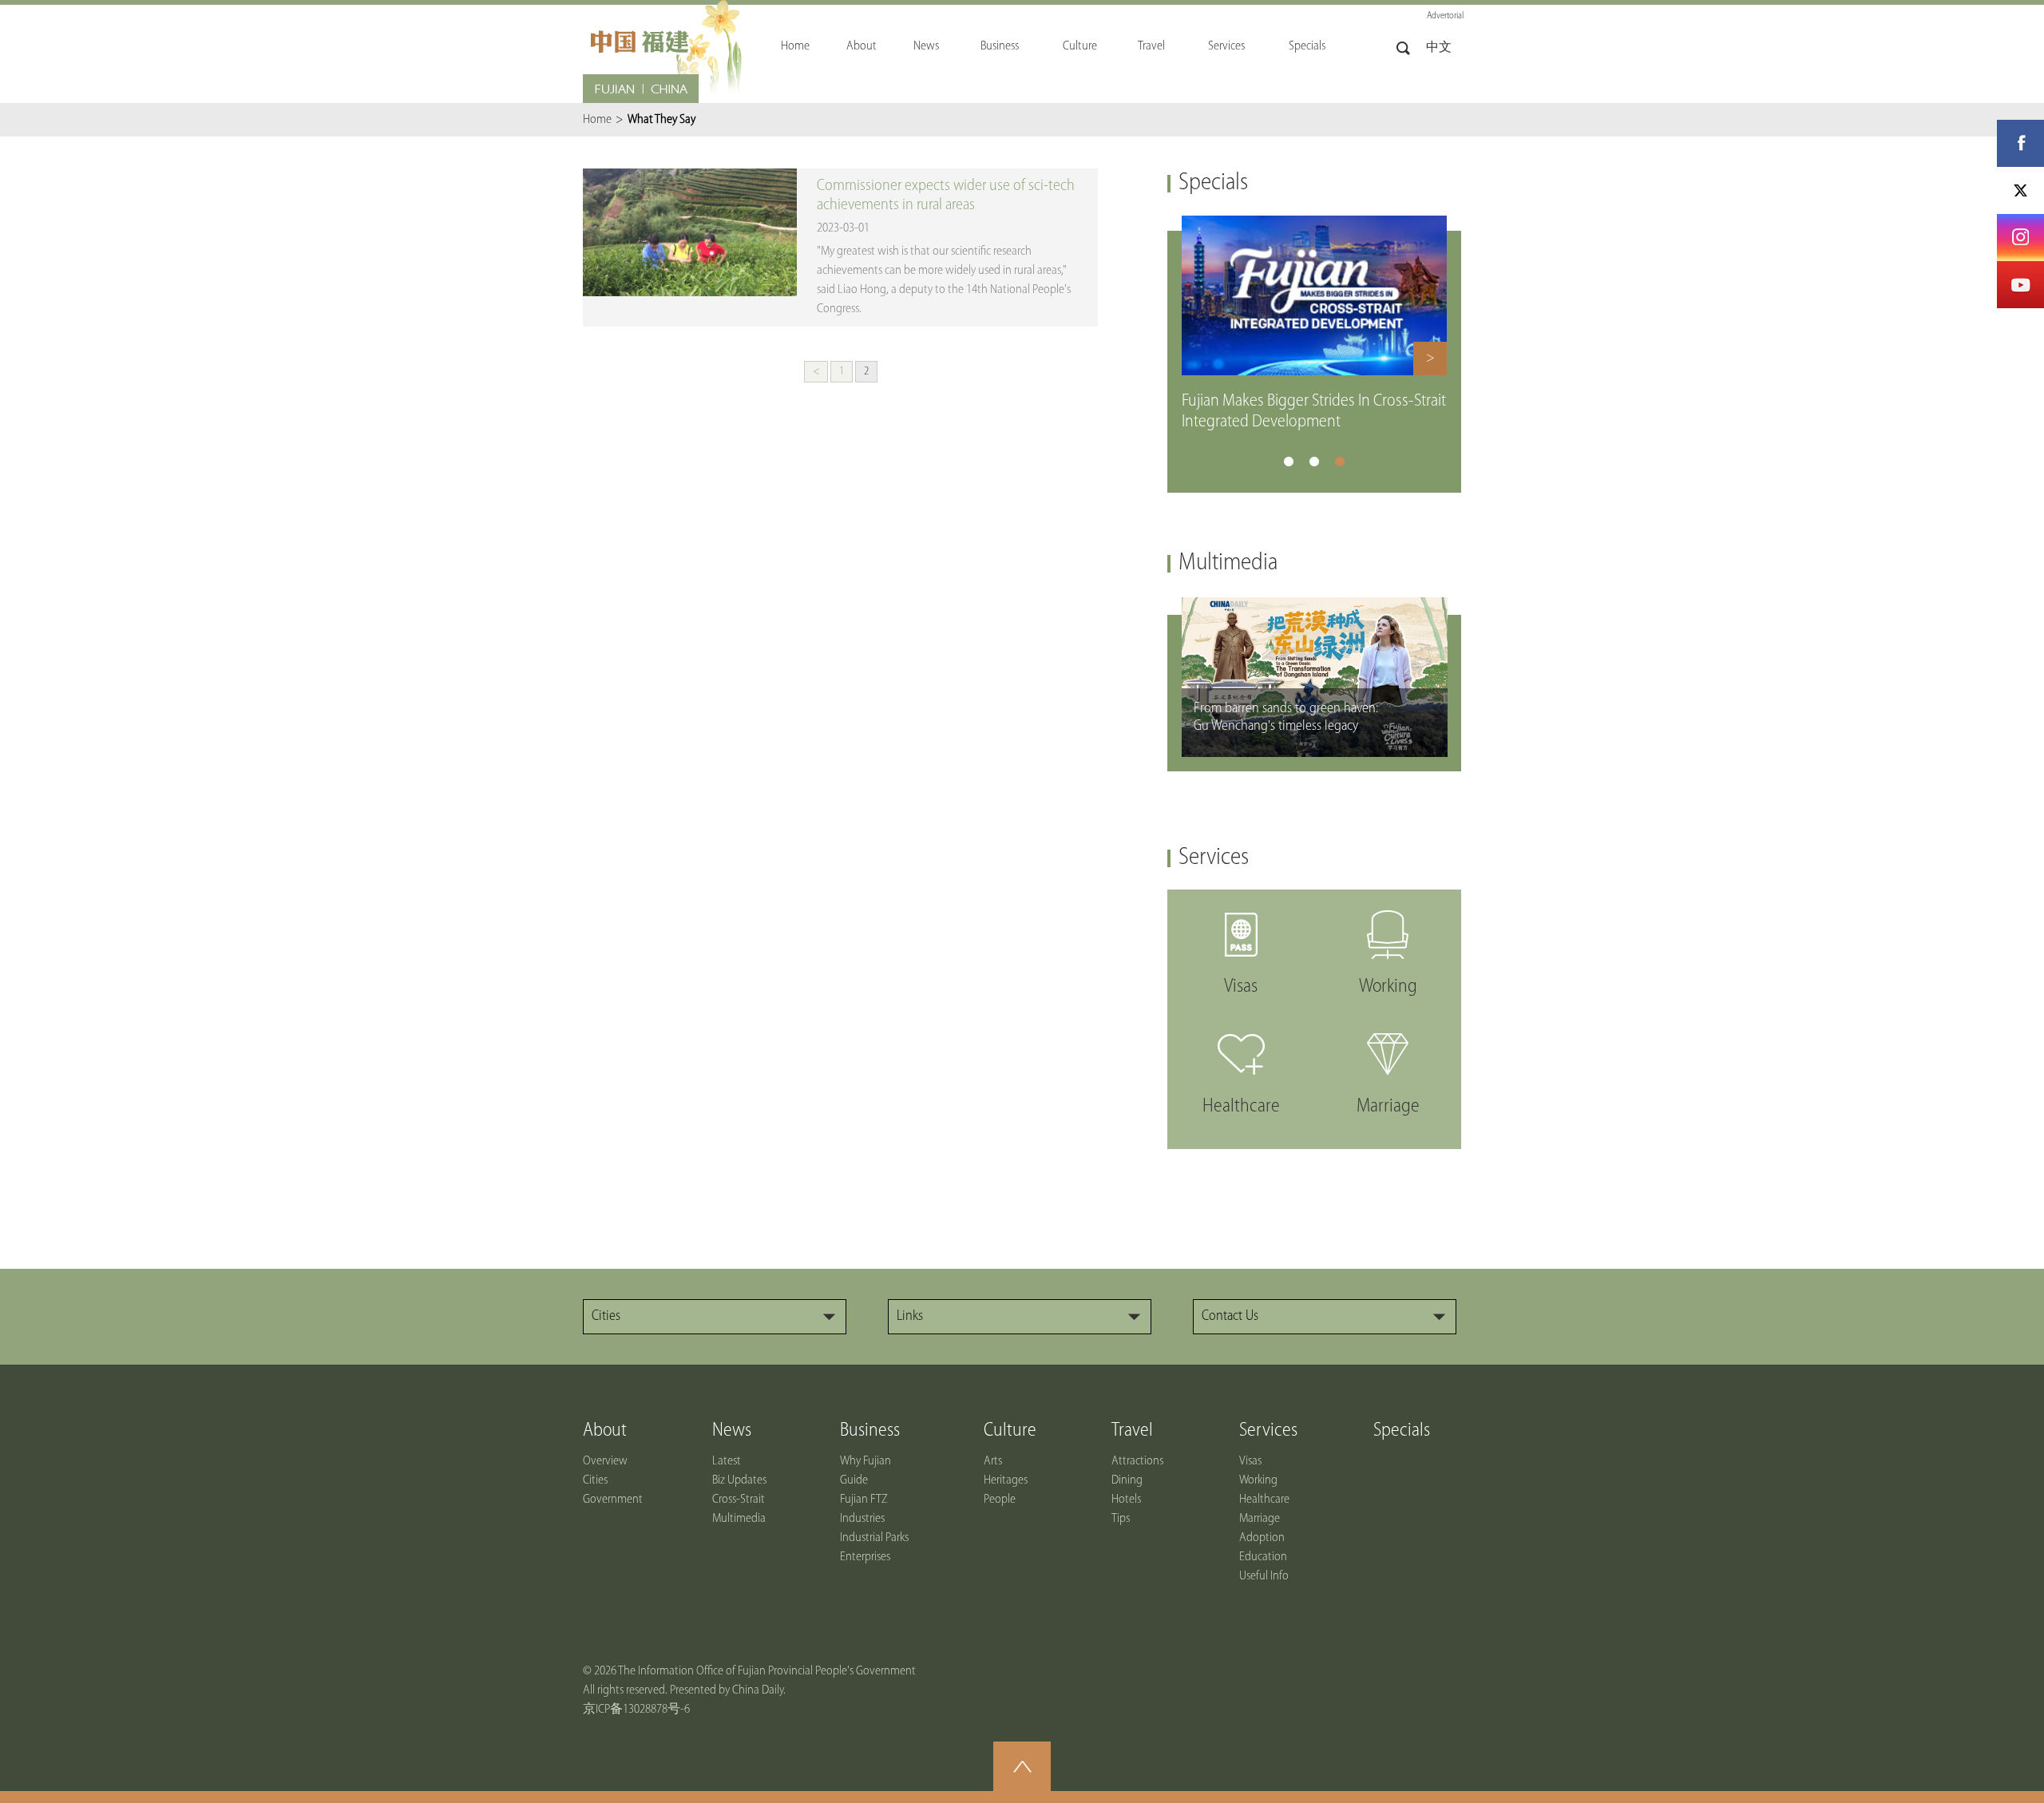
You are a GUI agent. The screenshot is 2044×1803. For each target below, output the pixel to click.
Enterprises (865, 1557)
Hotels (1126, 1500)
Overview (605, 1461)
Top (1022, 1766)
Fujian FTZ (864, 1500)
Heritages (1006, 1480)
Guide (854, 1480)
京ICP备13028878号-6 (636, 1710)
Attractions (1137, 1461)
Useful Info (1264, 1576)
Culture (1010, 1431)
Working (1258, 1480)
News (732, 1431)
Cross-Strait (739, 1500)
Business (870, 1431)
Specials (1213, 183)
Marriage (1260, 1519)
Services (1214, 858)
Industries (862, 1519)
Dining (1127, 1480)
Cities (595, 1480)
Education (1263, 1557)
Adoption (1262, 1538)
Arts (993, 1461)
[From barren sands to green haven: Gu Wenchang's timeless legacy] (1315, 604)
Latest (727, 1461)
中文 (1439, 48)
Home (597, 120)
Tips (1121, 1519)
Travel (1132, 1431)
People (1000, 1500)
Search (1403, 48)
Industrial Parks (874, 1538)
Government (613, 1500)
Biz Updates (739, 1480)
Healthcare (1264, 1500)
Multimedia (1228, 563)
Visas (1250, 1461)
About (605, 1431)
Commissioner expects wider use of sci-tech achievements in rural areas (946, 196)
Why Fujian (866, 1461)
